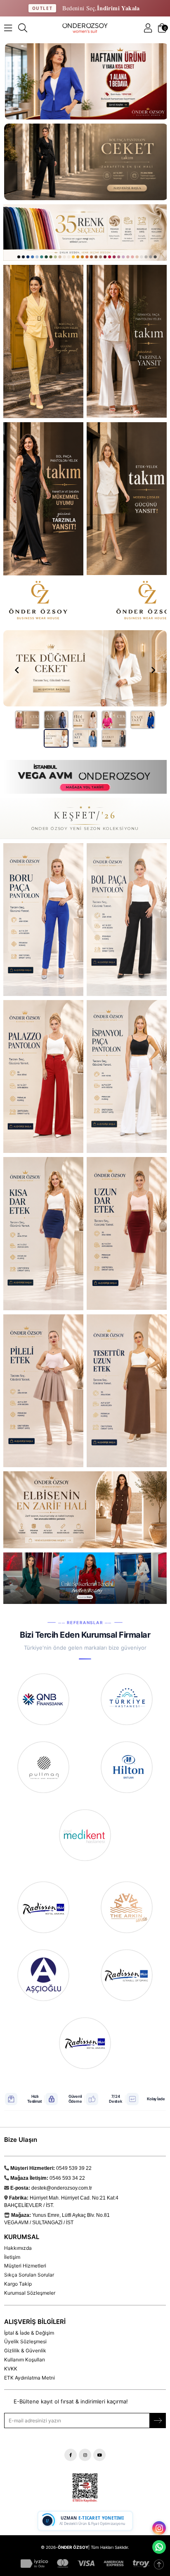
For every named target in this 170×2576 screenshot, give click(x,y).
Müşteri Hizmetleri (25, 2266)
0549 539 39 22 (74, 2168)
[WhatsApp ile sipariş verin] (159, 2547)
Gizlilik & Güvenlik (25, 2350)
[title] (85, 233)
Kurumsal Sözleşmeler (30, 2293)
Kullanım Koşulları (25, 2360)
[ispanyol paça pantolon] (127, 1076)
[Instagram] (85, 2455)
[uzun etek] (127, 1391)
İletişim (12, 2257)
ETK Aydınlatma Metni (30, 2378)
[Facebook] (71, 2455)
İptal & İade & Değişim (29, 2333)
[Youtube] (99, 2455)
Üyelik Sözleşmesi (25, 2341)
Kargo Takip (18, 2284)
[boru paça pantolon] (43, 920)
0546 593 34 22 (67, 2178)
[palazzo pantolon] (43, 1076)
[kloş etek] (43, 1391)
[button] (27, 720)
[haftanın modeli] (43, 1234)
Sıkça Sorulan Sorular (29, 2275)
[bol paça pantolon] (127, 919)
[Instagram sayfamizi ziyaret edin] (159, 2528)
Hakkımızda (18, 2248)
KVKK (11, 2369)
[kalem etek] (127, 1233)
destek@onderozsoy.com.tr (62, 2188)
